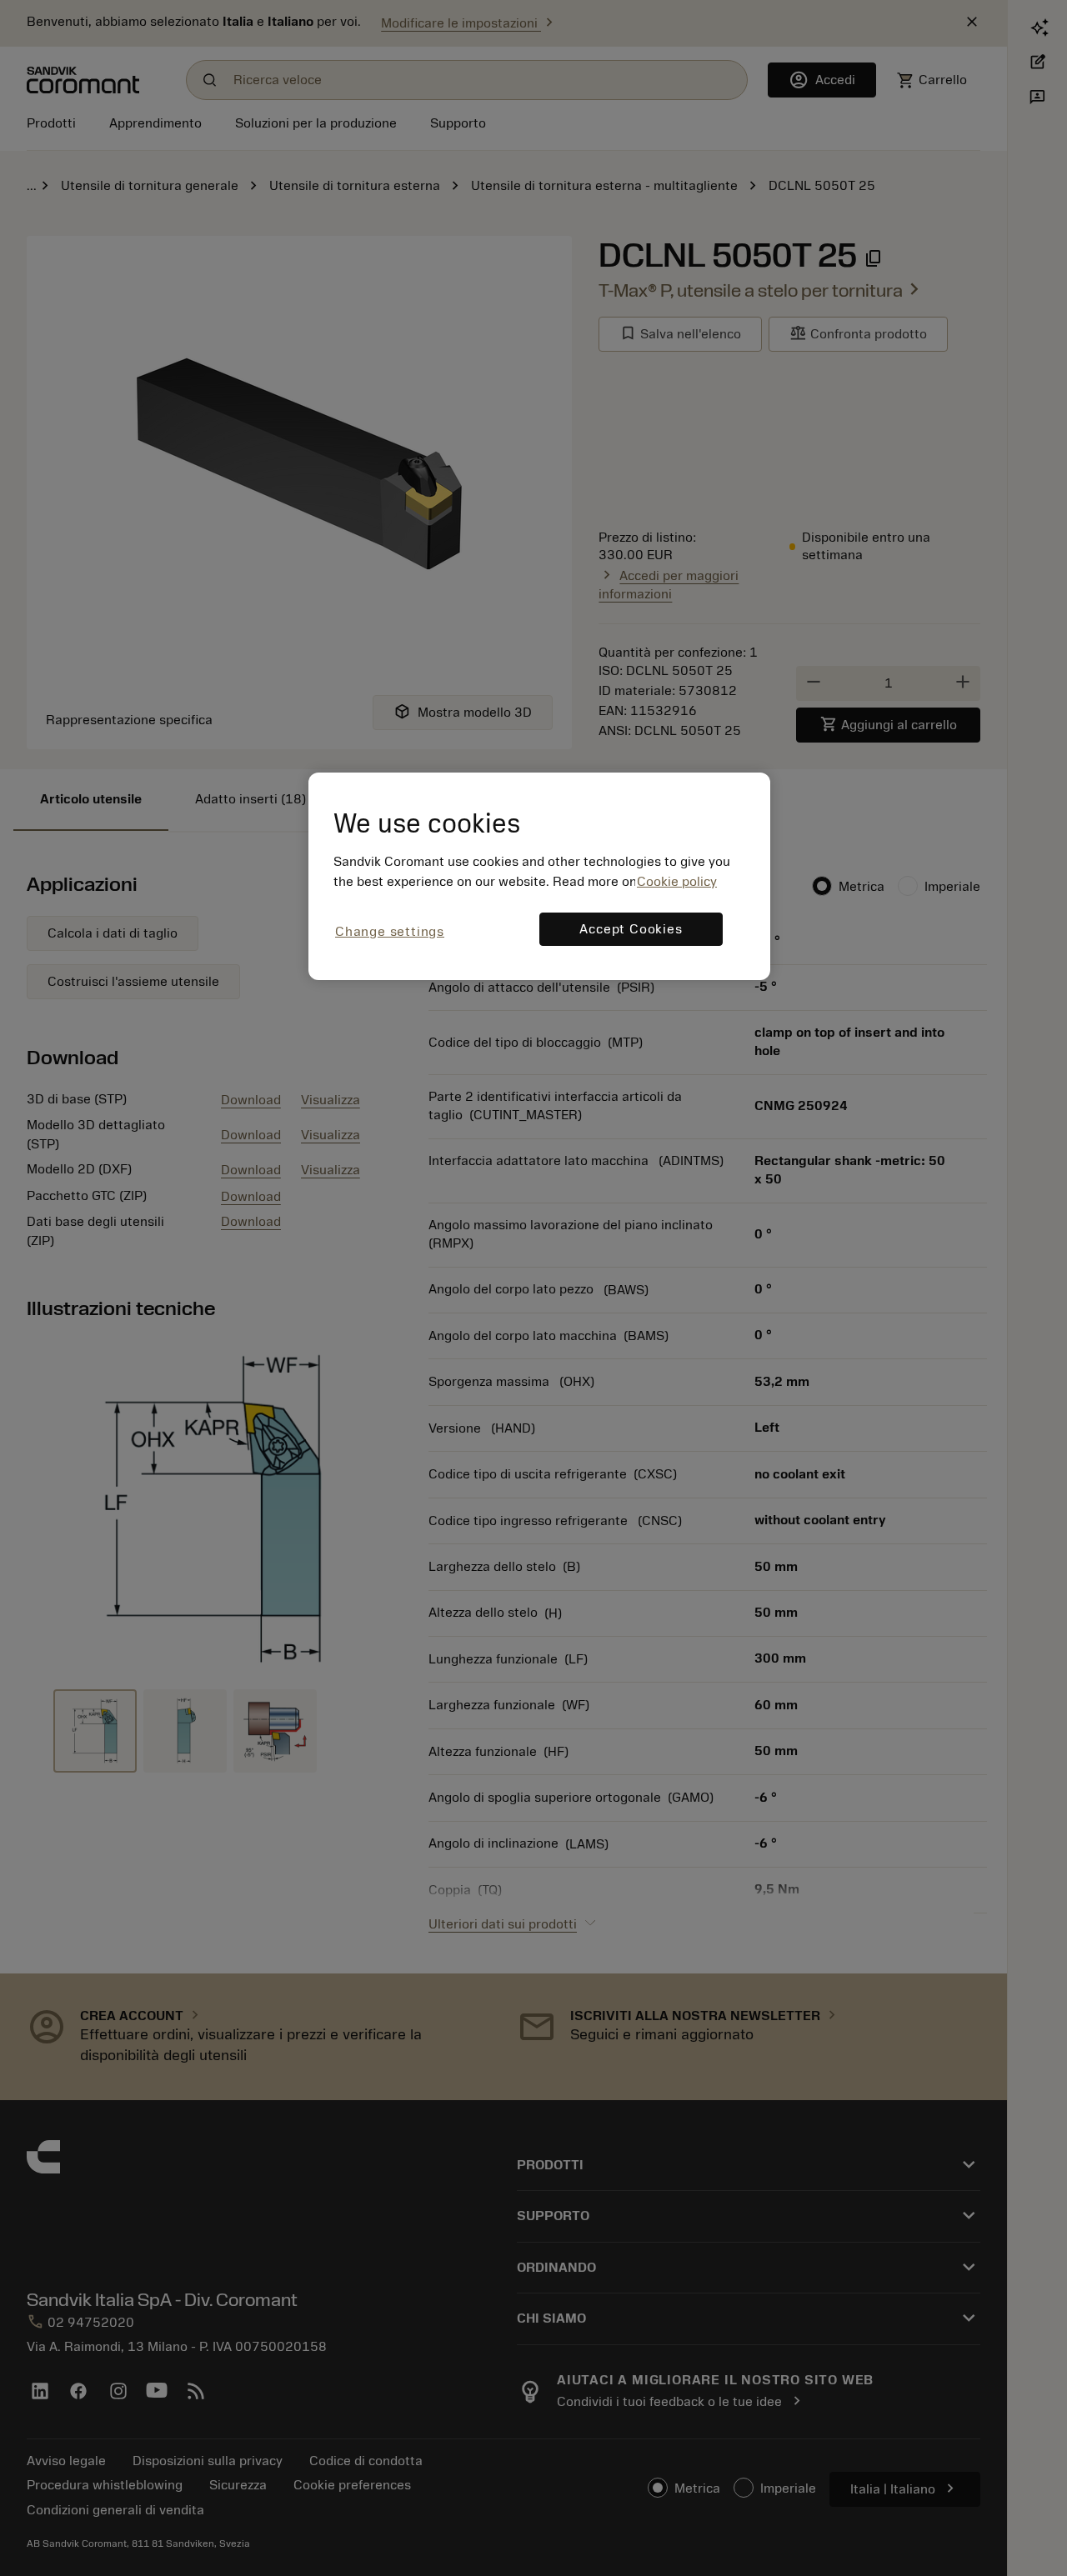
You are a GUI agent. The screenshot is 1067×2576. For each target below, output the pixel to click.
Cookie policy (677, 882)
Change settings (390, 932)
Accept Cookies (631, 929)
